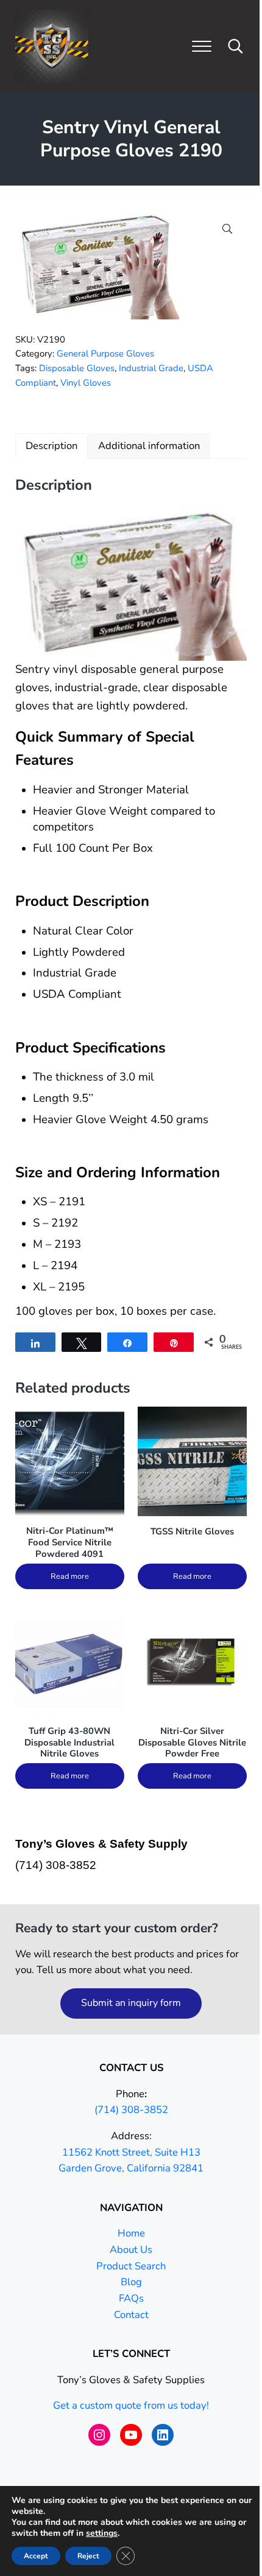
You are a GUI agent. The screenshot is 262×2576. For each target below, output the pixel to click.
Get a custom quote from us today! (131, 2405)
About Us (131, 2250)
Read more (70, 1576)
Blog (131, 2282)
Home (131, 2233)
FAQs (131, 2298)
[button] (227, 229)
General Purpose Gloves (105, 353)
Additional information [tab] (149, 446)
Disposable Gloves (77, 368)
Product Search (131, 2266)
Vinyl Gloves (86, 383)
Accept (36, 2556)
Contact (131, 2315)
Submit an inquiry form (131, 2003)
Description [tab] (51, 446)
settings (102, 2533)
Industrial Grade (151, 368)
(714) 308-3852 (131, 2110)
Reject (88, 2556)
